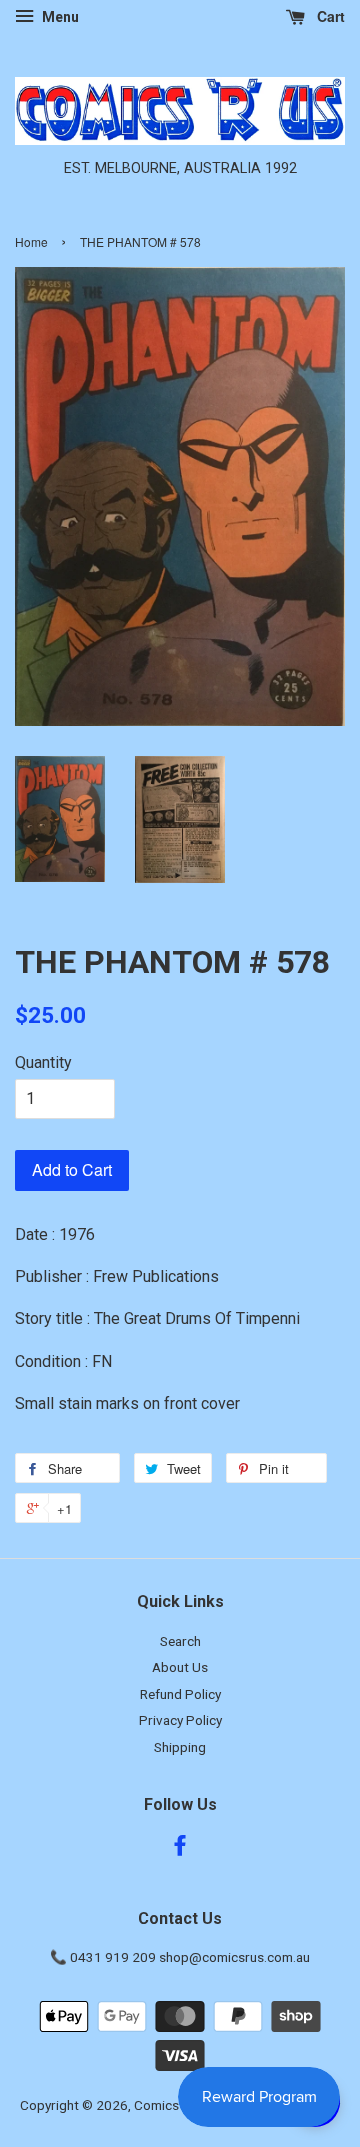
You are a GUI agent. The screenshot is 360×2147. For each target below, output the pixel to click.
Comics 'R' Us (174, 2105)
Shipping (180, 1747)
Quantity (43, 1062)
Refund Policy (180, 1694)
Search (180, 1641)
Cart (329, 16)
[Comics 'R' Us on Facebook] (180, 1849)
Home (31, 241)
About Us (180, 1667)
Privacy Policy (180, 1720)
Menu (59, 17)
